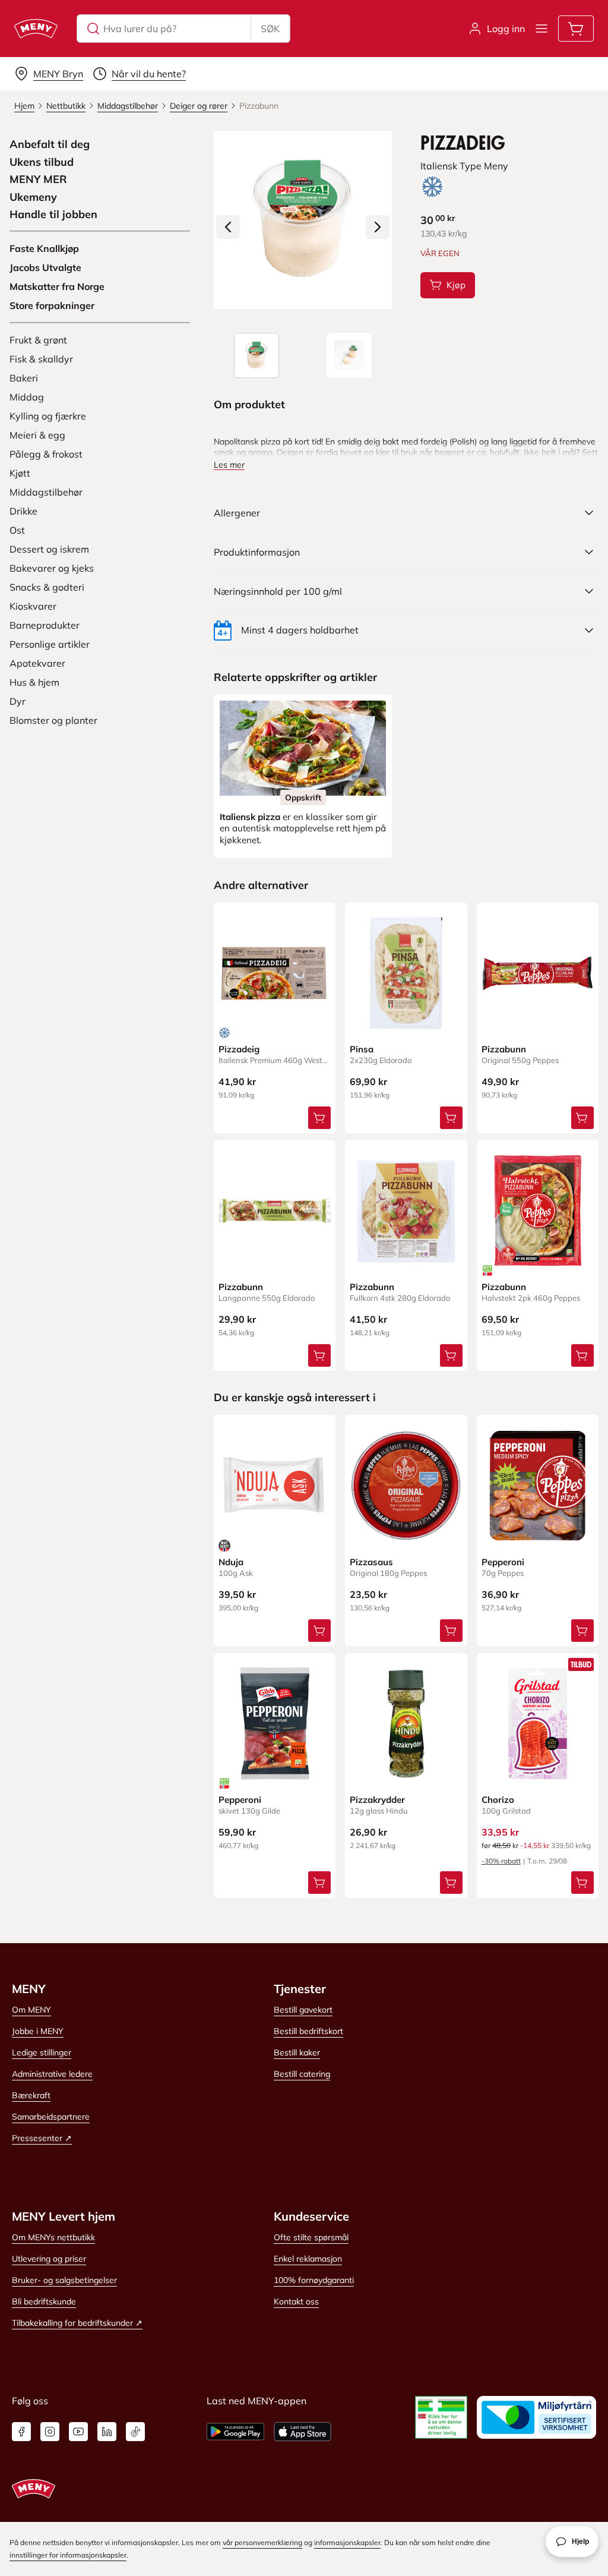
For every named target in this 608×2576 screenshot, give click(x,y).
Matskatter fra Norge (57, 286)
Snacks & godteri (47, 587)
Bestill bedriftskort (308, 2031)
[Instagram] (50, 2432)
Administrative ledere (52, 2074)
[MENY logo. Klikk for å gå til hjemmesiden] (36, 29)
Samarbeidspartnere (51, 2117)
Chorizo (498, 1800)
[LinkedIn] (107, 2432)
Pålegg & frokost (46, 454)
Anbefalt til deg (50, 144)
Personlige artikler (50, 644)
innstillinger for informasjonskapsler (68, 2555)
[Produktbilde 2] (349, 355)
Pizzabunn (504, 1049)
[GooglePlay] (235, 2432)
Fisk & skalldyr (41, 359)
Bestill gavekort (303, 2010)
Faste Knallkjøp (44, 248)
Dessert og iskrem (49, 549)
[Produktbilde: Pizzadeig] (256, 355)
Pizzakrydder (377, 1800)
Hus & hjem (34, 682)
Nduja (231, 1562)
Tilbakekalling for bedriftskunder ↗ (77, 2323)
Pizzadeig (239, 1049)
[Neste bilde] (378, 227)
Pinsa (362, 1049)
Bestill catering (302, 2074)
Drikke (23, 511)
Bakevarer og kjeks (52, 568)
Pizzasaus (371, 1562)
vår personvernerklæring (262, 2542)
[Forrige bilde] (228, 227)
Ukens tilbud (42, 162)
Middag (27, 397)
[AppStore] (303, 2432)
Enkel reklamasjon (308, 2259)
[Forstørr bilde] (303, 220)
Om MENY (31, 2010)
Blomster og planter (53, 720)
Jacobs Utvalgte (45, 267)
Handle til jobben (53, 215)
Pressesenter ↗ (42, 2138)
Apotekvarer (37, 663)
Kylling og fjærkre (48, 416)
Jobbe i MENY (38, 2031)
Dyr (18, 701)
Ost (17, 530)
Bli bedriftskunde (44, 2301)
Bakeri (24, 378)
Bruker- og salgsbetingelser (64, 2280)
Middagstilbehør (46, 492)
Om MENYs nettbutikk (53, 2237)
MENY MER (38, 179)
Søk (270, 29)
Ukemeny (33, 197)
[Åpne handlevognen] (576, 29)
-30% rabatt (501, 1861)
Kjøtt (20, 473)
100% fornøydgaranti (314, 2280)
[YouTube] (78, 2432)
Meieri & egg (37, 435)
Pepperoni (503, 1562)
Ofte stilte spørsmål (311, 2237)
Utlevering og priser (49, 2259)
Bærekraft (31, 2095)
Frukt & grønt (38, 340)
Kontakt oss (296, 2301)
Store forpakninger (52, 305)
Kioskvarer (33, 606)
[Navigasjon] (541, 29)
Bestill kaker (297, 2052)
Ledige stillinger (42, 2052)
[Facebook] (21, 2432)
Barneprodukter (45, 625)
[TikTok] (135, 2432)
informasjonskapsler (347, 2542)
